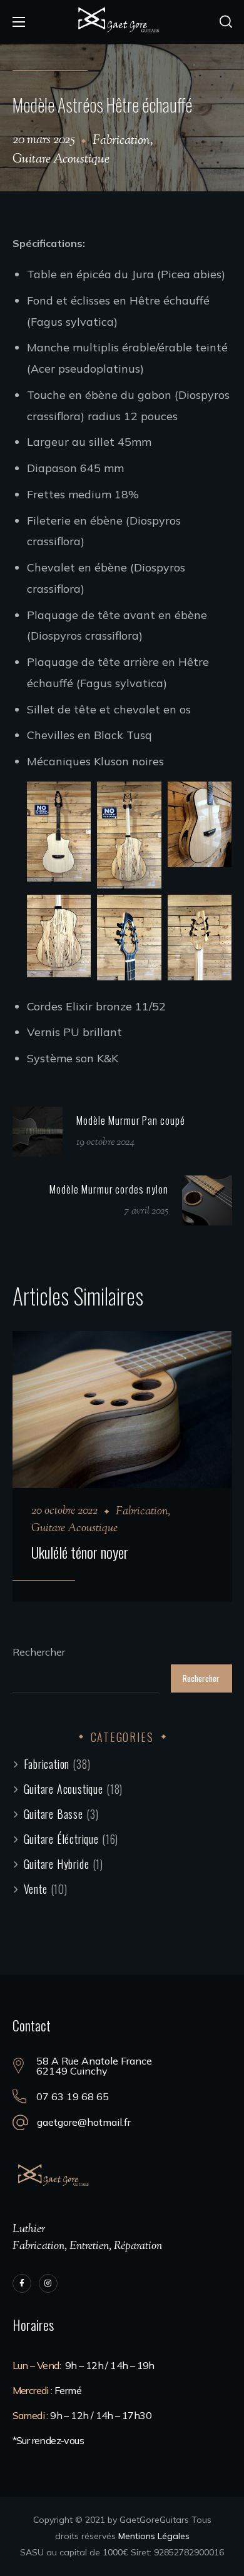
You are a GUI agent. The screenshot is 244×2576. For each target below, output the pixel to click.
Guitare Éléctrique (71, 1839)
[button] (226, 22)
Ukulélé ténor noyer (80, 1552)
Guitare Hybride (64, 1864)
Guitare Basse (61, 1814)
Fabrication (121, 141)
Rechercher (39, 1652)
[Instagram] (48, 2283)
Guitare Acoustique (61, 160)
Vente (46, 1889)
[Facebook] (22, 2283)
